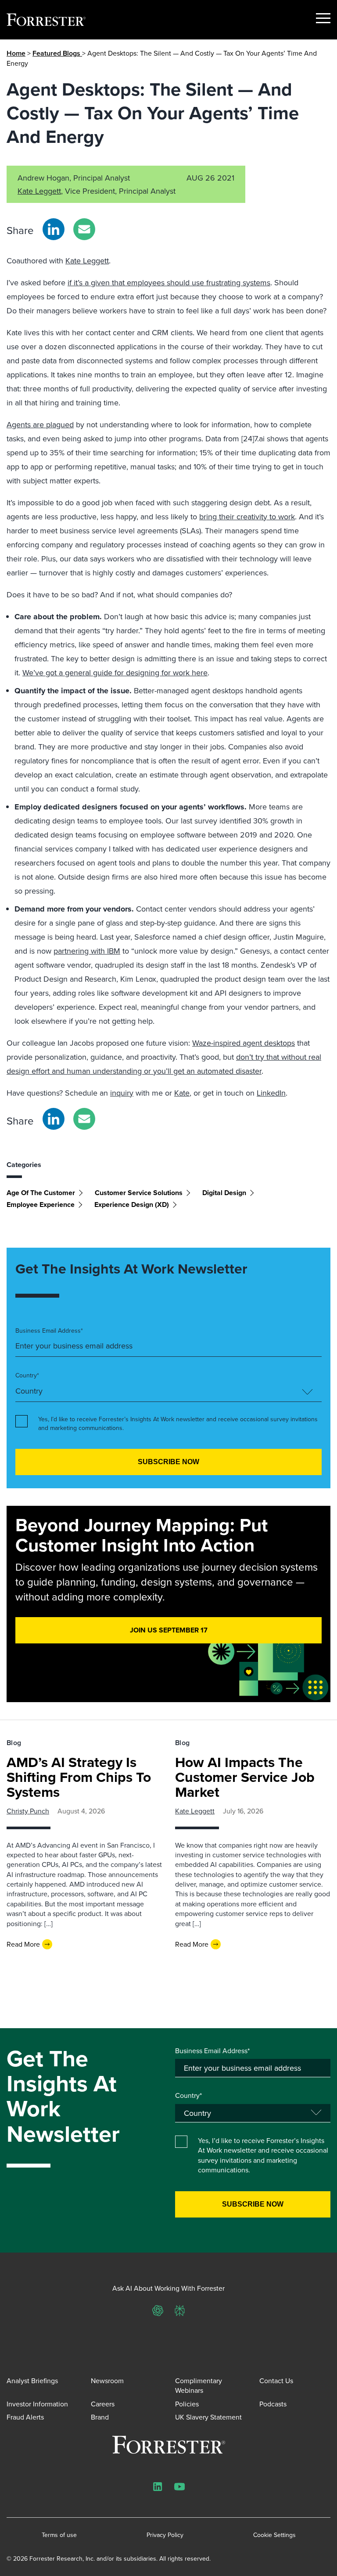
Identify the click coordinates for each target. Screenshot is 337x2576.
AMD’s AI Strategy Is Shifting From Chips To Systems (79, 1777)
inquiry (122, 1093)
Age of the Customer (41, 1193)
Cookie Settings (274, 2535)
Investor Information (37, 2404)
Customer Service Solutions (139, 1193)
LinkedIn (271, 1093)
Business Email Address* (49, 1331)
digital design (224, 1193)
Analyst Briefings (32, 2381)
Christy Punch (28, 1811)
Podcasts (273, 2404)
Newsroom (107, 2381)
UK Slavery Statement (208, 2417)
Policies (187, 2404)
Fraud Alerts (25, 2417)
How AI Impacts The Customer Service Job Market (245, 1777)
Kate (182, 1093)
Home (16, 53)
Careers (103, 2404)
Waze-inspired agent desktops (244, 1043)
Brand (100, 2417)
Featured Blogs (57, 53)
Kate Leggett (39, 191)
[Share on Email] (84, 229)
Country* (27, 1375)
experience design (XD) (132, 1205)
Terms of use (59, 2535)
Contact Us (276, 2381)
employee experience (41, 1205)
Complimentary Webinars (199, 2385)
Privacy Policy (165, 2535)
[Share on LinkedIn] (54, 229)
